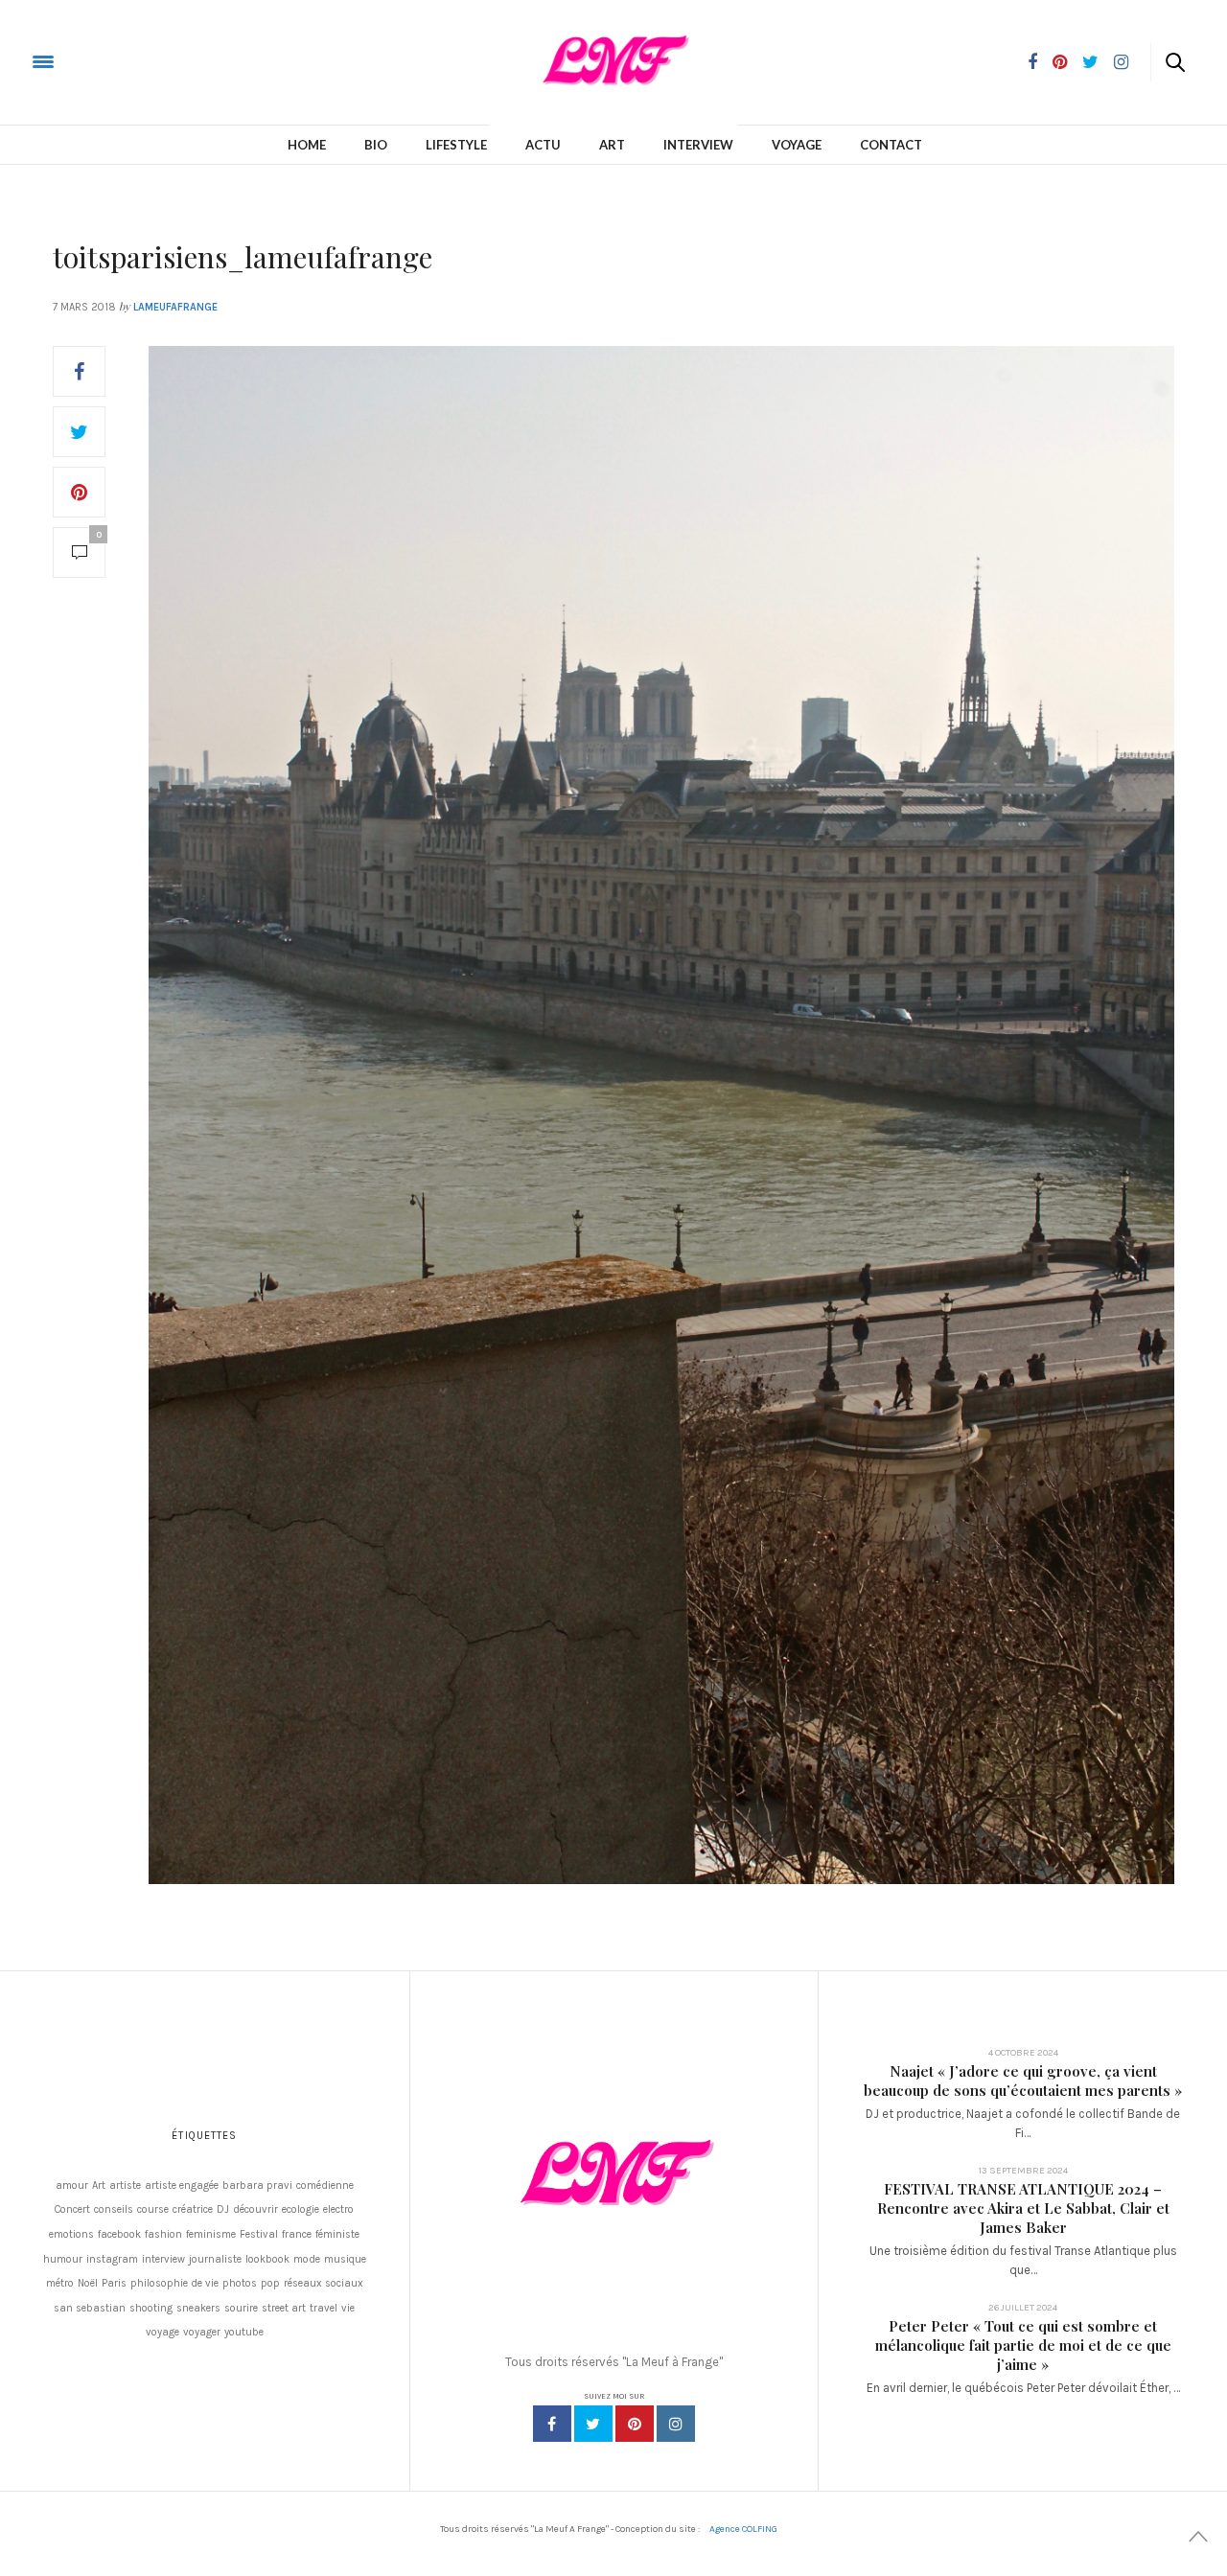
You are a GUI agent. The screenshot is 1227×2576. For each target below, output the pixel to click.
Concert (72, 2209)
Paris (114, 2283)
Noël (88, 2283)
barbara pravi (257, 2185)
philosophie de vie (174, 2283)
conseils (114, 2209)
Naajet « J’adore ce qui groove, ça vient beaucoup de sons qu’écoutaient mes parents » (1023, 2081)
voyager (202, 2332)
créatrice (193, 2209)
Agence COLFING (743, 2529)
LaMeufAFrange (175, 307)
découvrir (255, 2209)
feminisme (211, 2234)
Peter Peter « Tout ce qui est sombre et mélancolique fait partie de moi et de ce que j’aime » (1023, 2345)
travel (324, 2308)
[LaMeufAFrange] (90, 61)
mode (307, 2259)
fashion (163, 2234)
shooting (151, 2308)
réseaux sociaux (324, 2283)
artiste (125, 2185)
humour (63, 2259)
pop (270, 2283)
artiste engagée (182, 2185)
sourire (241, 2308)
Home (307, 145)
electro (338, 2209)
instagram (112, 2259)
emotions (71, 2234)
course (153, 2209)
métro (60, 2283)
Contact (891, 145)
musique (345, 2259)
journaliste (215, 2259)
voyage (162, 2332)
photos (240, 2283)
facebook (119, 2234)
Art (612, 145)
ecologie (301, 2209)
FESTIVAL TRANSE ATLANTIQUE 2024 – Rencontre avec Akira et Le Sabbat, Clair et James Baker (1023, 2208)
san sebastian (90, 2308)
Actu (543, 145)
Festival (259, 2234)
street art (284, 2308)
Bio (376, 145)
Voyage (797, 145)
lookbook (267, 2259)
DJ (223, 2209)
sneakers (198, 2308)
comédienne (325, 2185)
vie (348, 2308)
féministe (337, 2234)
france (297, 2234)
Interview (698, 145)
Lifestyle (456, 145)
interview (163, 2259)
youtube (244, 2332)
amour (72, 2185)
